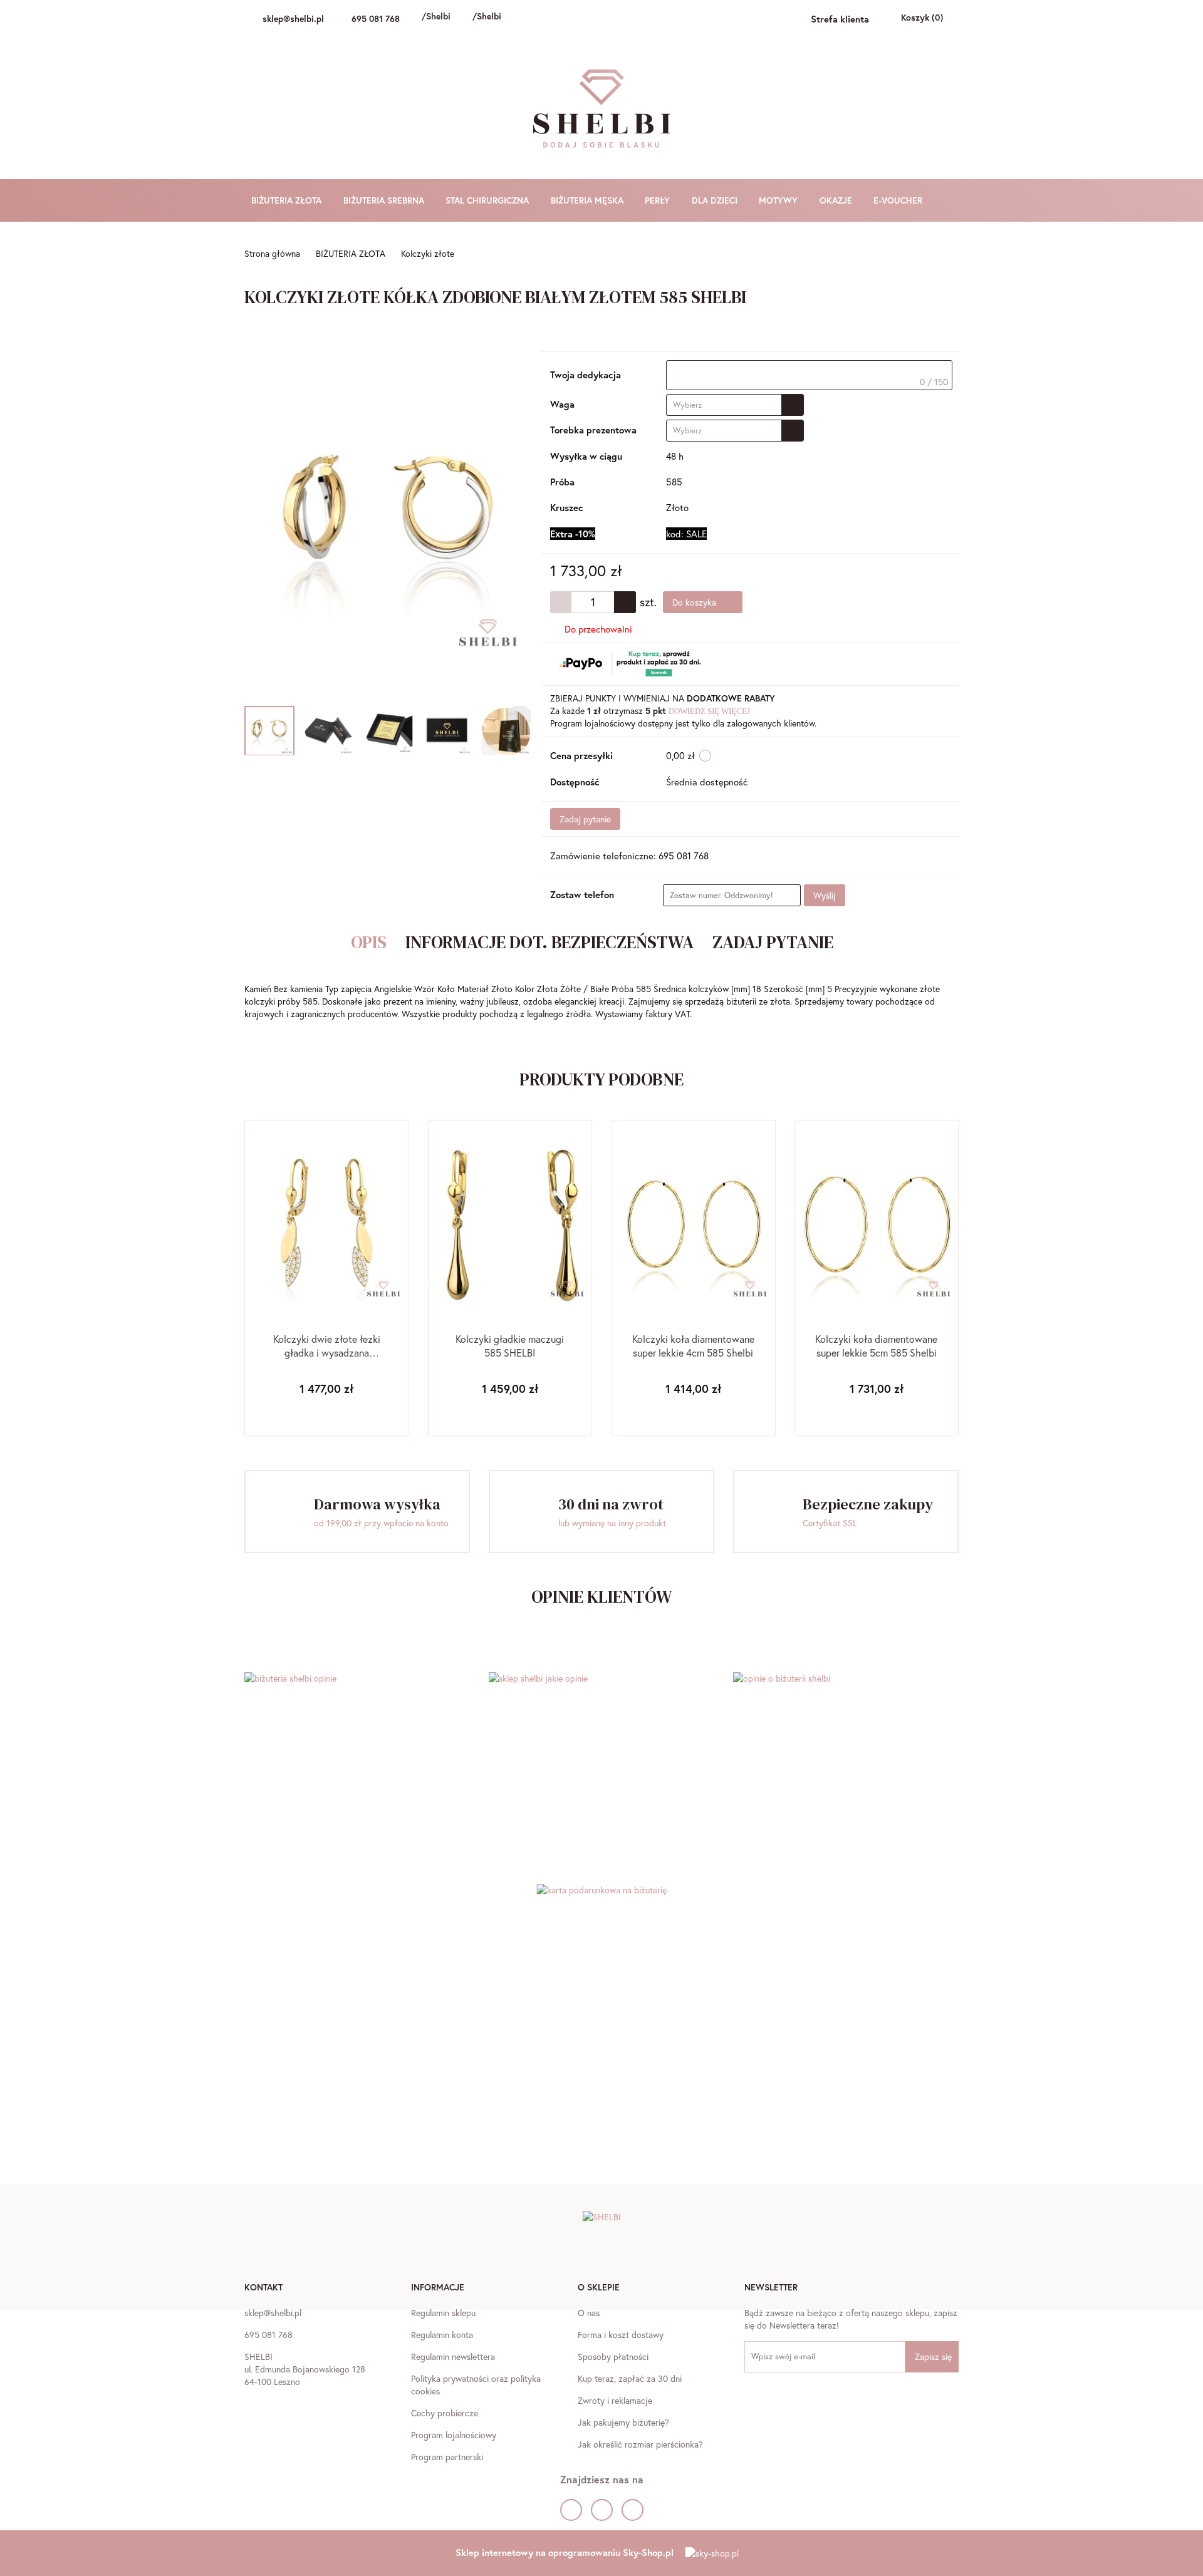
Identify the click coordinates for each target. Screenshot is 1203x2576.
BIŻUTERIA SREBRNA (385, 200)
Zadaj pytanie (585, 819)
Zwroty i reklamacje (615, 2400)
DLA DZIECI (716, 200)
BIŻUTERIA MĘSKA (588, 200)
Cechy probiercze (445, 2413)
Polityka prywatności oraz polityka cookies (476, 2385)
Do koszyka (695, 602)
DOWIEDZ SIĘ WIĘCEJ (709, 711)
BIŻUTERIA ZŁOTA (288, 200)
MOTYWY (779, 200)
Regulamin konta (442, 2335)
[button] (263, 2289)
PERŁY (659, 200)
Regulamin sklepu (443, 2313)
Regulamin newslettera (453, 2356)
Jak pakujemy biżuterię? (623, 2422)
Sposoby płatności (613, 2356)
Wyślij (825, 895)
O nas (589, 2313)
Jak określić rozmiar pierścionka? (640, 2444)
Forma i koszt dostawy (621, 2335)
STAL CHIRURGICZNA (488, 200)
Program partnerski (447, 2457)
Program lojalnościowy (454, 2435)
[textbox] (809, 375)
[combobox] (735, 405)
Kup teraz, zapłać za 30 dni (630, 2378)
